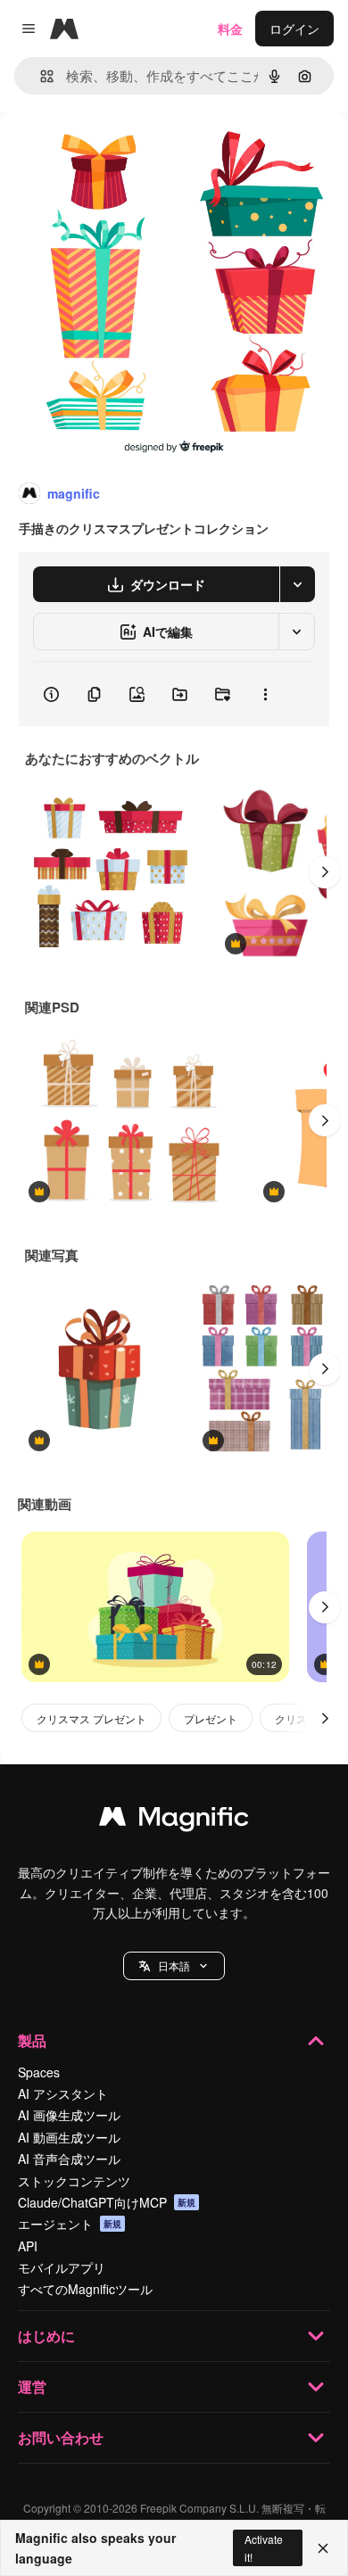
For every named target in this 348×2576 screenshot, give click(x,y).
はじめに (46, 2336)
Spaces (39, 2072)
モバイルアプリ (62, 2267)
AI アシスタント (63, 2093)
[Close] (323, 2548)
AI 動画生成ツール (69, 2137)
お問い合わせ (61, 2437)
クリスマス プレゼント (91, 1718)
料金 (230, 29)
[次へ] (325, 872)
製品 (32, 2040)
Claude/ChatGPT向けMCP (107, 2202)
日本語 (174, 1965)
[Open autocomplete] (40, 76)
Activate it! (264, 2547)
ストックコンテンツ (74, 2181)
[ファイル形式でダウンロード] (297, 584)
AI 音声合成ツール (69, 2159)
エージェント (70, 2224)
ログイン (294, 29)
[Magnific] (174, 1821)
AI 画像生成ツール (69, 2115)
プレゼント (211, 1718)
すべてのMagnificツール (85, 2289)
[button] (174, 1966)
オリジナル (123, 153)
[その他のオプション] (265, 694)
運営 (32, 2386)
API (28, 2246)
